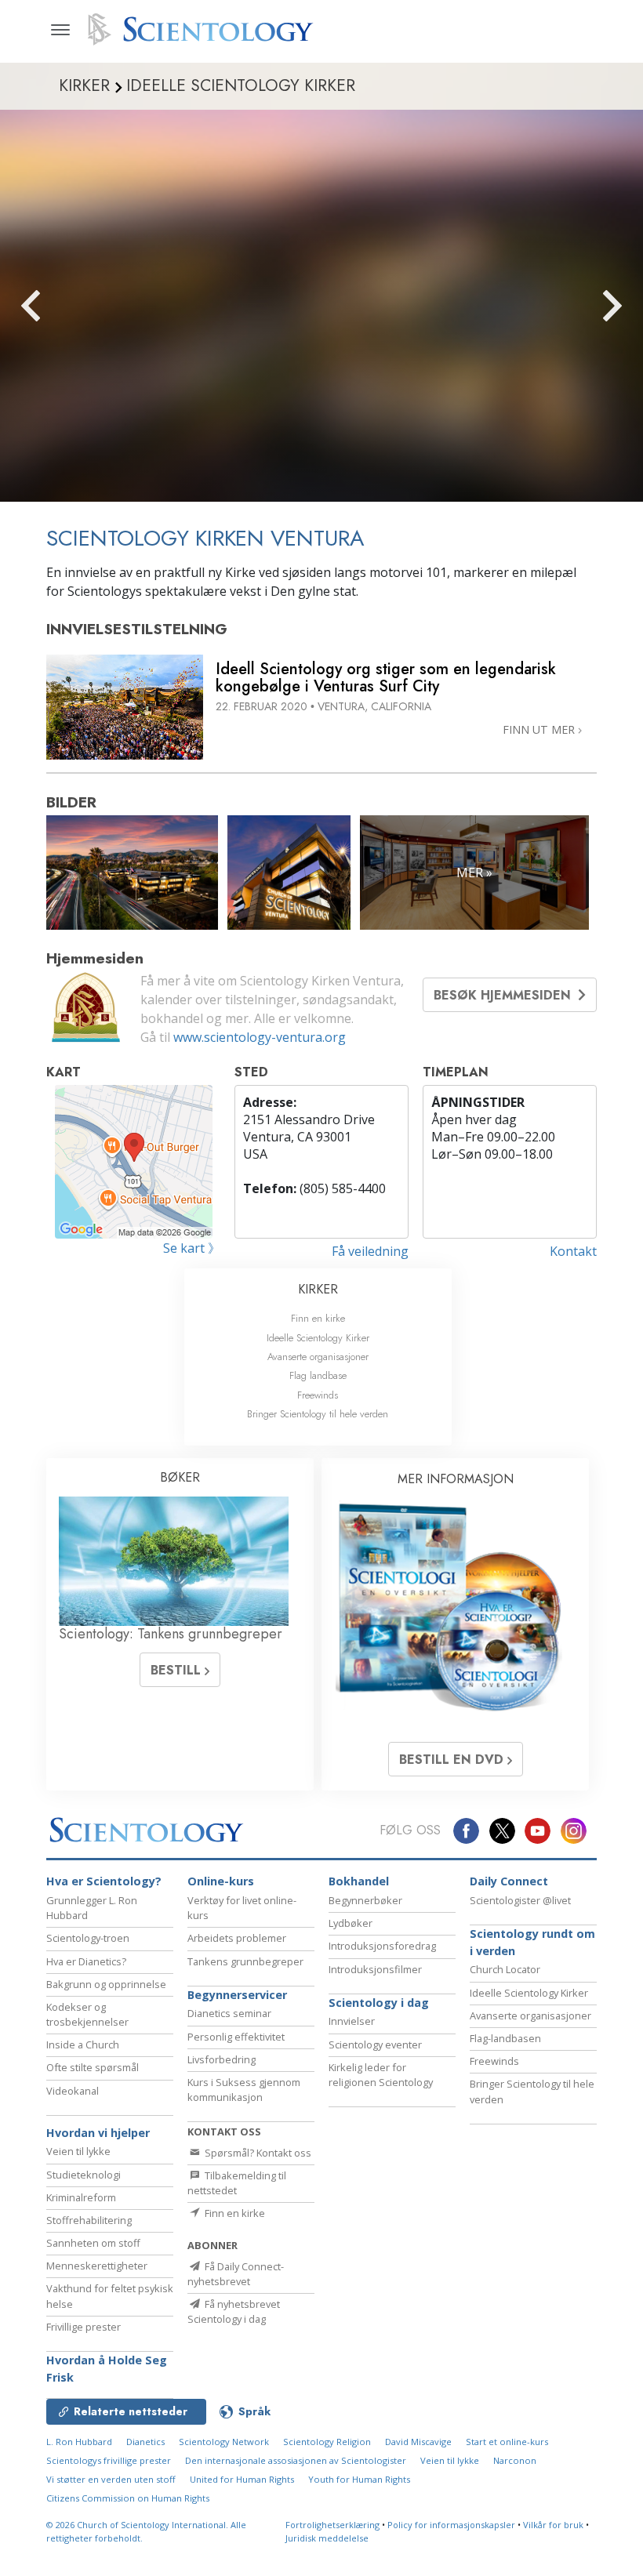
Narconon (515, 2460)
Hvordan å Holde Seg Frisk (107, 2369)
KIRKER (318, 1289)
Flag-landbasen (505, 2038)
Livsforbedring (222, 2059)
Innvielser (352, 2021)
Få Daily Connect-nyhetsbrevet (236, 2274)
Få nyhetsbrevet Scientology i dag (234, 2311)
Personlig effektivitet (236, 2037)
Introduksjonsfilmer (375, 1969)
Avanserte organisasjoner (318, 1357)
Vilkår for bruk (553, 2525)
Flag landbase (318, 1375)
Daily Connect (509, 1881)
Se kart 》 (192, 1248)
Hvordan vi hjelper (98, 2133)
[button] (59, 306)
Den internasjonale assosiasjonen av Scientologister (296, 2460)
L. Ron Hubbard (79, 2442)
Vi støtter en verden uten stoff (111, 2479)
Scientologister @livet (520, 1900)
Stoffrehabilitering (89, 2220)
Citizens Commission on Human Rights (128, 2498)
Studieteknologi (84, 2175)
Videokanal (73, 2091)
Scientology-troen (88, 1938)
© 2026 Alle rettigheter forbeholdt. (146, 2531)
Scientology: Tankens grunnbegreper (171, 1634)
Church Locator (505, 1969)
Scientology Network (224, 2442)
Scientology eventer (375, 2044)
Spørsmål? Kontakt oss (257, 2153)
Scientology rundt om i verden (532, 1942)
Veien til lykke (78, 2151)
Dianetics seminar (229, 2013)
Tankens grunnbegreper (245, 1961)
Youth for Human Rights (359, 2479)
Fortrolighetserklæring (332, 2525)
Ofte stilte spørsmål (93, 2067)
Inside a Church (83, 2044)
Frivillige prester (84, 2327)
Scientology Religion (327, 2442)
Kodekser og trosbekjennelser (87, 2014)
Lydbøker (351, 1923)
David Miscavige (418, 2442)
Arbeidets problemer (237, 1938)
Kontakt (573, 1251)
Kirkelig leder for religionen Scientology (381, 2075)
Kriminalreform (81, 2197)
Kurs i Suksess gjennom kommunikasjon (244, 2090)
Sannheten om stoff (93, 2243)
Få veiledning (370, 1251)
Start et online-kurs (507, 2442)
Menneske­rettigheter (97, 2266)
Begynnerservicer (237, 1995)
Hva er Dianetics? (86, 1961)
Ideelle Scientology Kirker (318, 1338)
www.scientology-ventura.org (260, 1037)
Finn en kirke (318, 1318)
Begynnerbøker (365, 1900)
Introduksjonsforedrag (382, 1946)
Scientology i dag (379, 2003)
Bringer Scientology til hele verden (318, 1414)
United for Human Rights (242, 2479)
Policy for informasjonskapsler (451, 2525)
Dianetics (145, 2442)
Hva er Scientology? (104, 1881)
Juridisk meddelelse (327, 2538)
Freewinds (318, 1395)
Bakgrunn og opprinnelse (106, 1984)
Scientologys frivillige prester (109, 2460)
